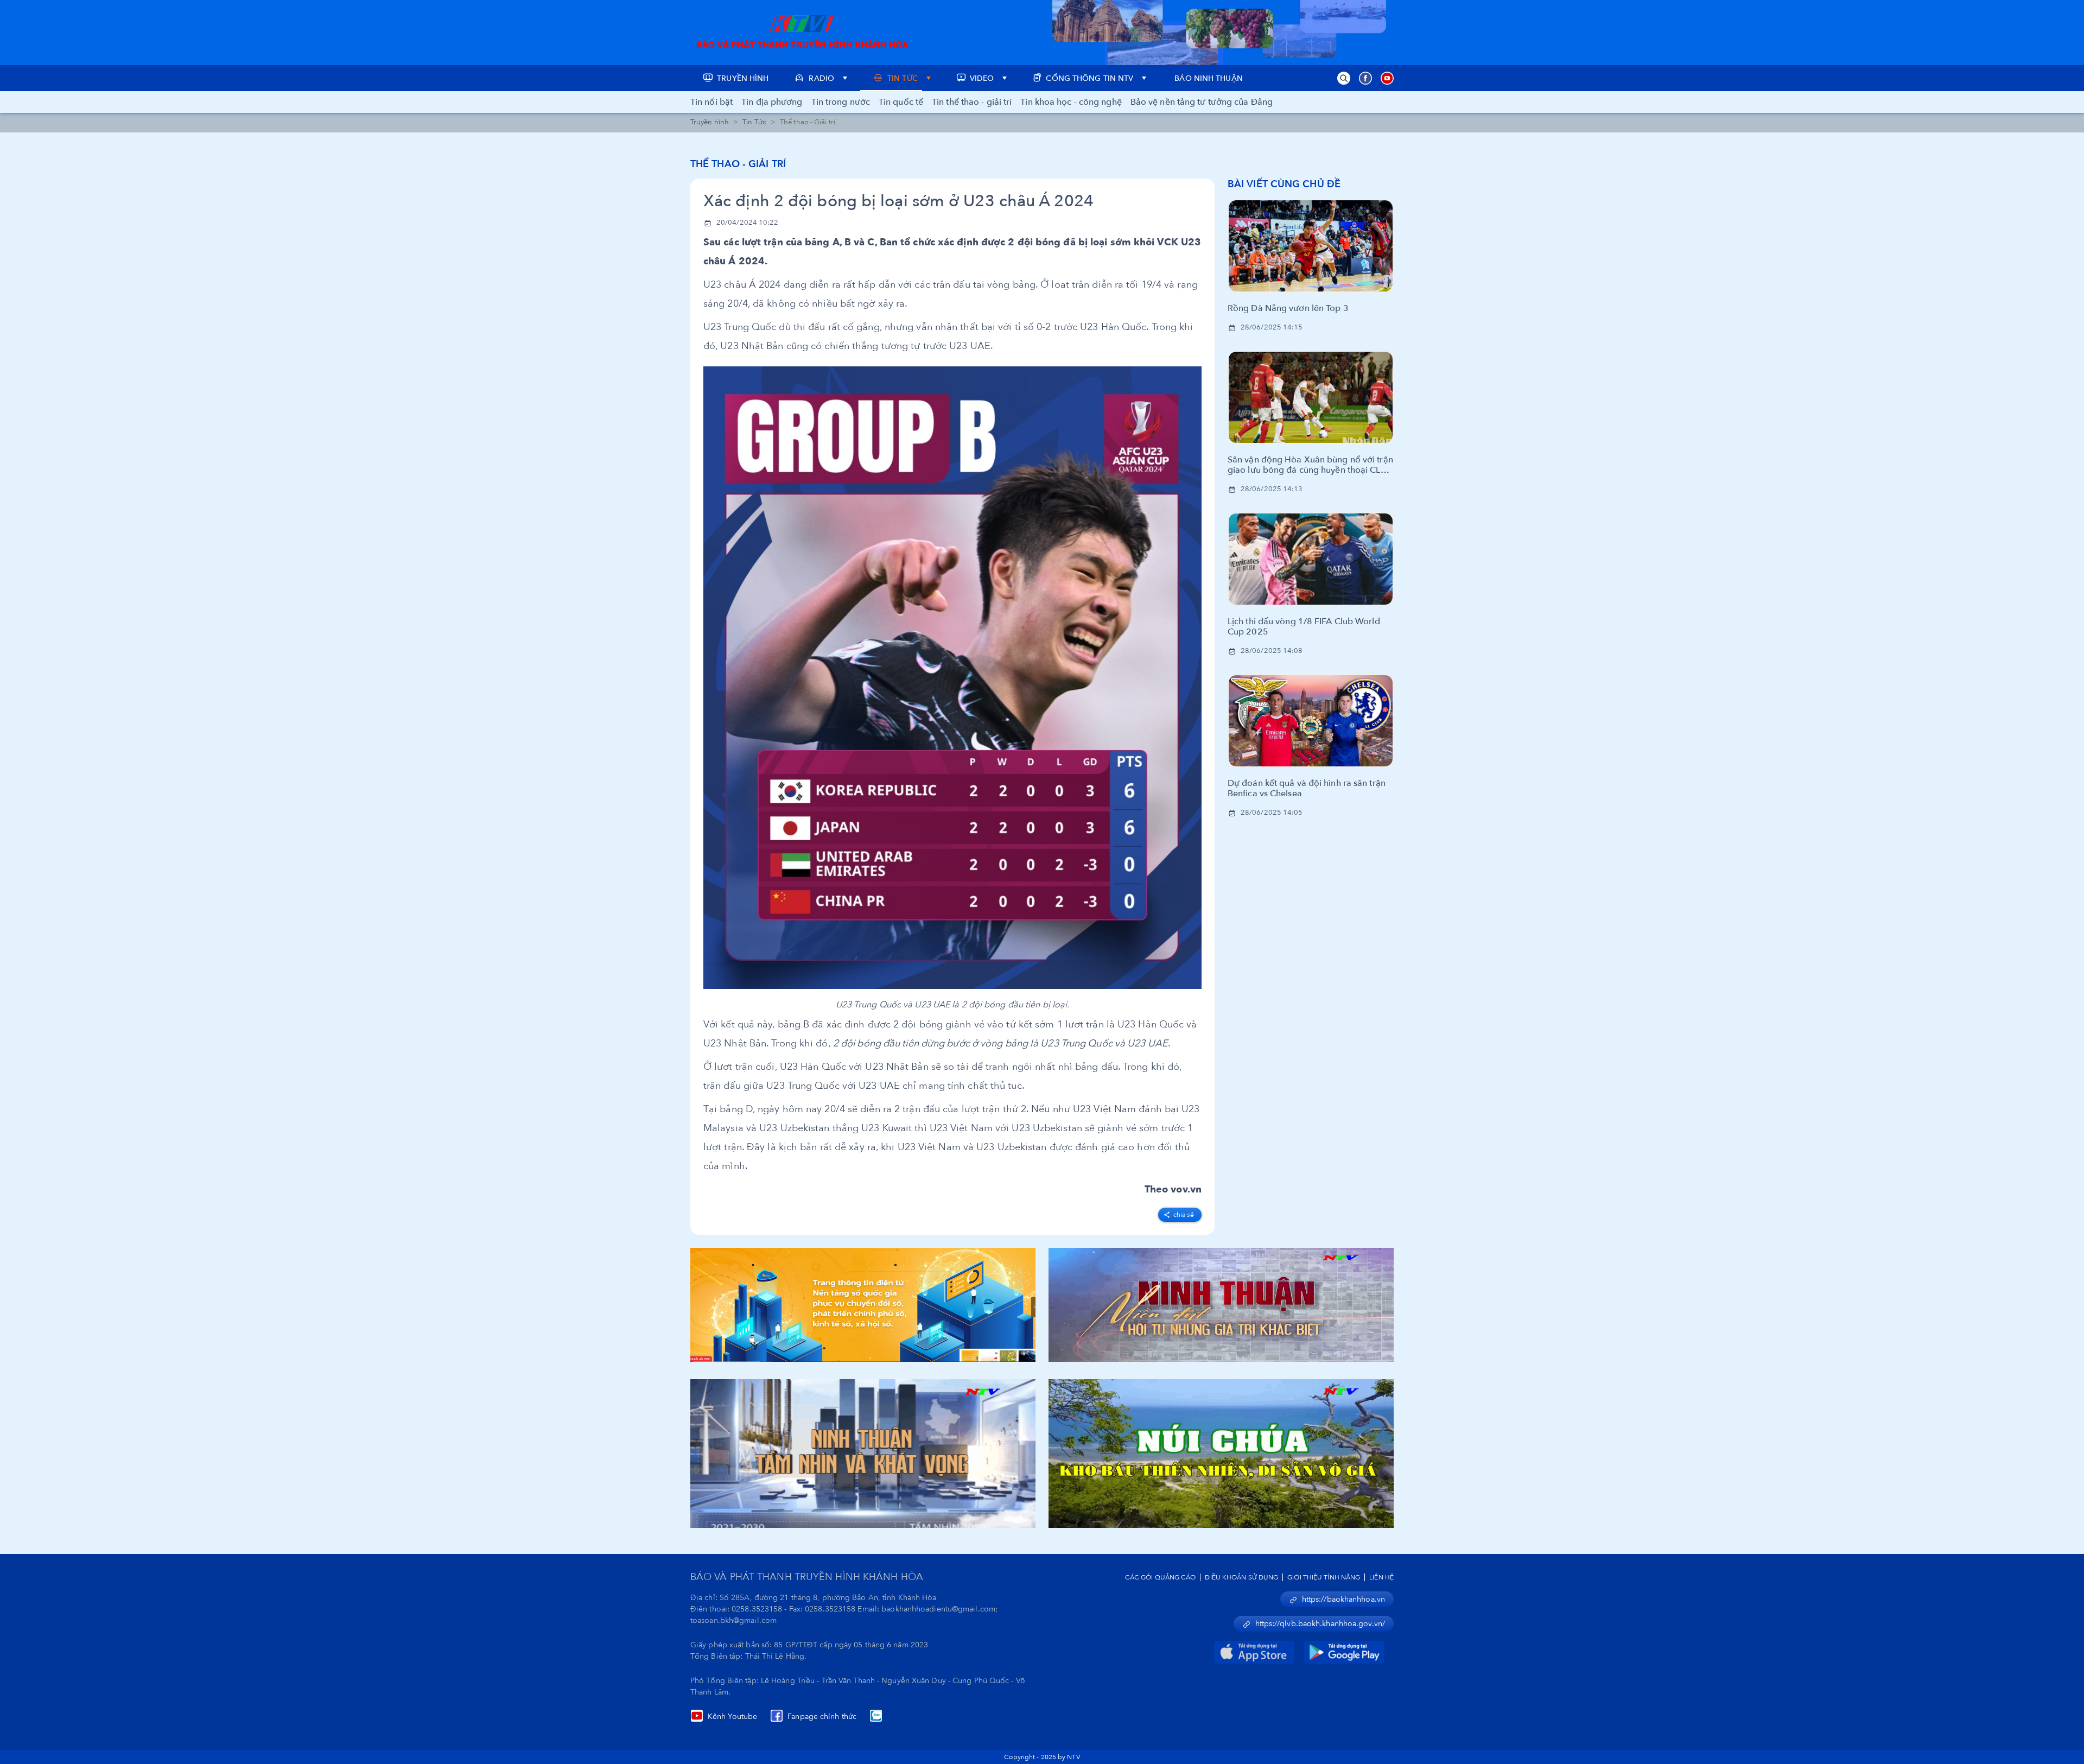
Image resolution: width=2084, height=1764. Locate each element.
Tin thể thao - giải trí (972, 102)
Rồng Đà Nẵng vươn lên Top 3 (1288, 309)
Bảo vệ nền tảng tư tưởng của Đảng (1202, 102)
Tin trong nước (841, 102)
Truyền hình (710, 122)
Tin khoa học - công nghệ (1071, 102)
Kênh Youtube (732, 1717)
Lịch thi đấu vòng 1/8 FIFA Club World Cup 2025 (1304, 627)
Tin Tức (754, 122)
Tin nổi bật (711, 102)
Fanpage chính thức (822, 1717)
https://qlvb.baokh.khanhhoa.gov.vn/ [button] (1320, 1624)
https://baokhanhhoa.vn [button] (1343, 1599)
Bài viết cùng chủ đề (1284, 184)
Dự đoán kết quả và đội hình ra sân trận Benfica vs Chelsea (1307, 789)
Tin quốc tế (901, 102)
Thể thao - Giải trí (738, 164)
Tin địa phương (772, 102)
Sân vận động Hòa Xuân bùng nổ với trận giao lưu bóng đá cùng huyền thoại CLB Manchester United (1310, 465)
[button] (1344, 78)
